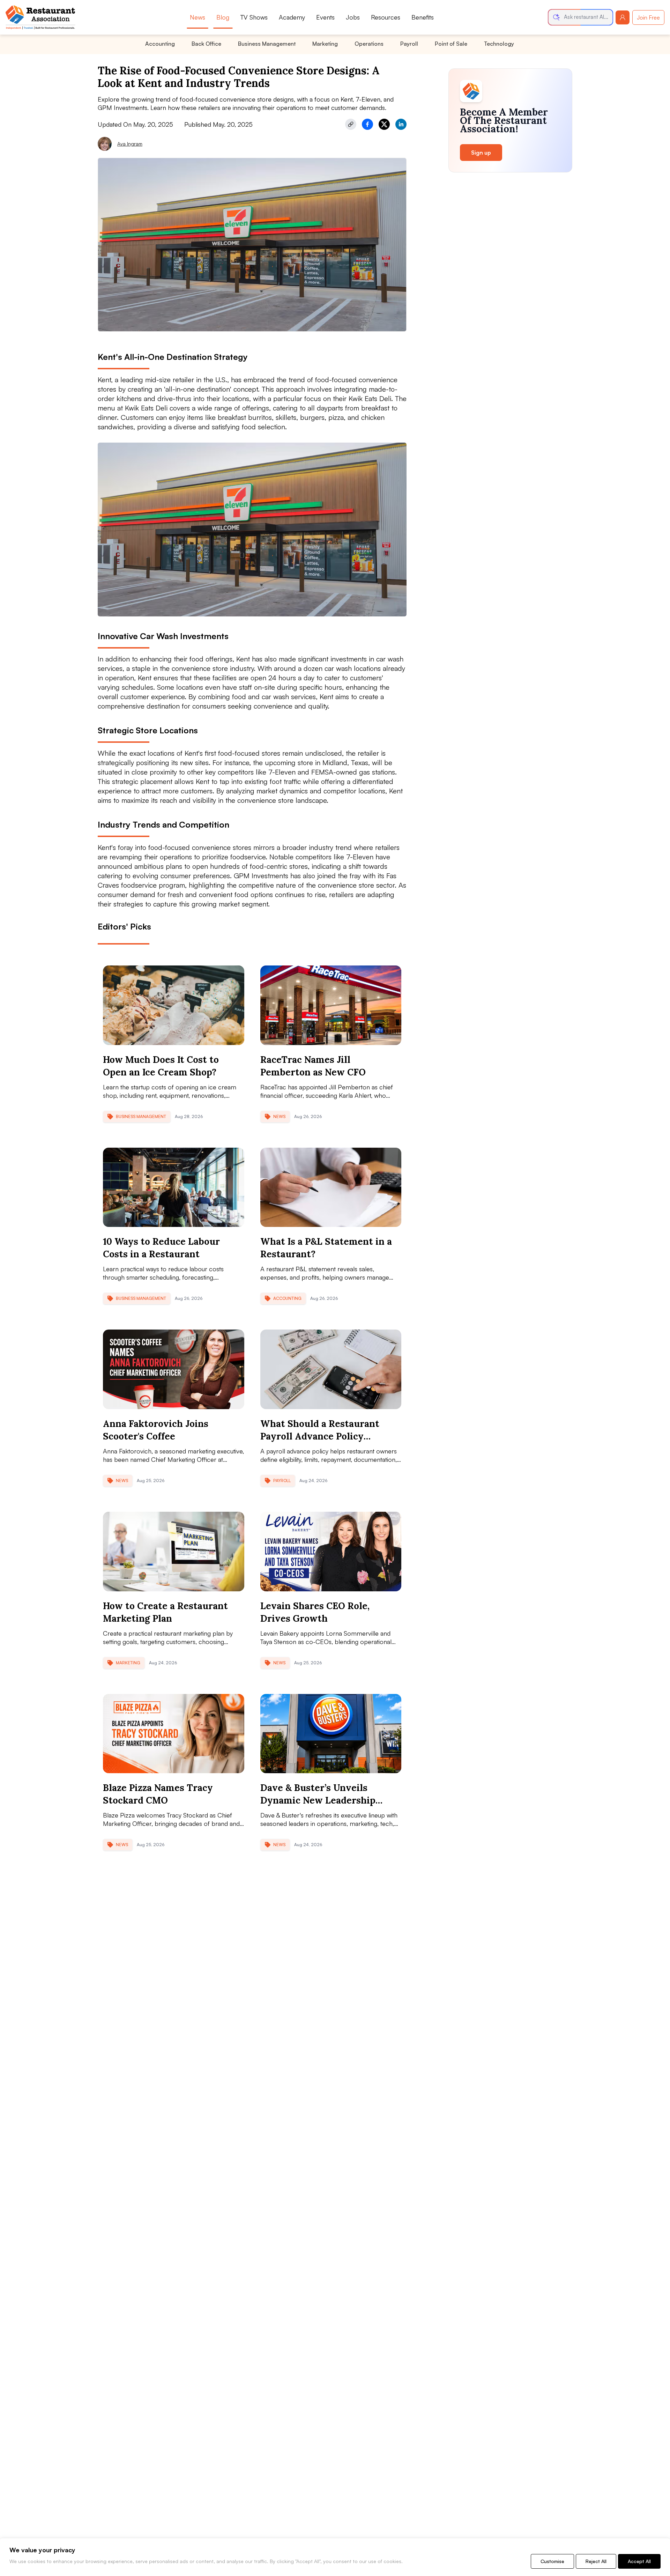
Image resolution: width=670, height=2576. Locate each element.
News (198, 17)
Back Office (206, 44)
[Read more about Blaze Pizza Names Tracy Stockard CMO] (174, 1734)
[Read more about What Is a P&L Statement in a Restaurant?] (331, 1187)
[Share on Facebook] (367, 124)
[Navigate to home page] (40, 17)
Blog (223, 17)
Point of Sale (451, 44)
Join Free (648, 17)
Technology (499, 44)
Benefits (423, 17)
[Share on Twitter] (384, 124)
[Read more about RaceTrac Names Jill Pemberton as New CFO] (331, 1005)
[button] (580, 17)
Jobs (353, 17)
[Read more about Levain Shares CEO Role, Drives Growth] (331, 1552)
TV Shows (254, 17)
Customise (552, 2561)
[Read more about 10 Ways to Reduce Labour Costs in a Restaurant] (174, 1187)
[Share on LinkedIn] (401, 124)
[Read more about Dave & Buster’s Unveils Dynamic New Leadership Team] (331, 1734)
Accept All (639, 2561)
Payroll (409, 44)
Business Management (267, 44)
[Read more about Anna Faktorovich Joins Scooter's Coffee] (174, 1369)
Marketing (325, 44)
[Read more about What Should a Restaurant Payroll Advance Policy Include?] (331, 1369)
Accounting (160, 44)
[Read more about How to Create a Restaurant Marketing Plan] (174, 1552)
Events (325, 17)
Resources (386, 17)
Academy (292, 17)
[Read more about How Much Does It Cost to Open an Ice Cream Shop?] (174, 1005)
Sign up (481, 153)
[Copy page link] (351, 124)
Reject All (596, 2561)
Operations (369, 44)
